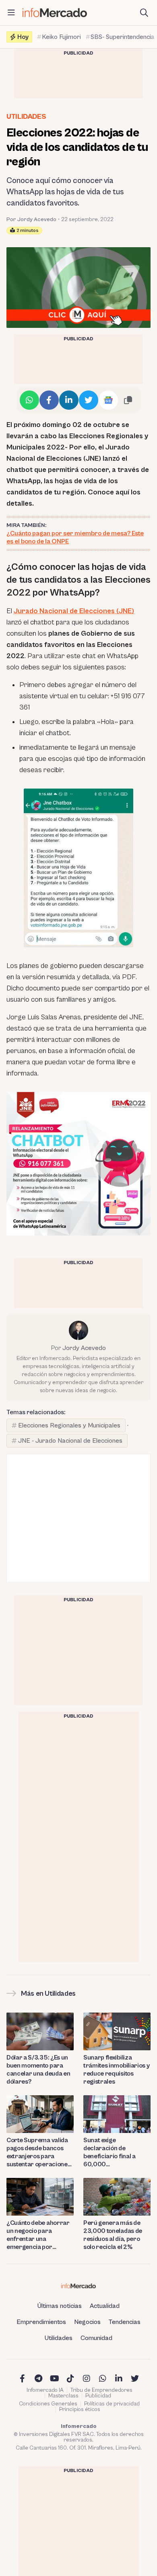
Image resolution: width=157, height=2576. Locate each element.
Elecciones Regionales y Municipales (69, 1425)
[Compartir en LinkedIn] (69, 400)
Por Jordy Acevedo (31, 220)
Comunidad (96, 2338)
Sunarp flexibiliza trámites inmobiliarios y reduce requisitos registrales (116, 2070)
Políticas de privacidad (112, 2404)
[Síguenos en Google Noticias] (108, 400)
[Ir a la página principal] (55, 13)
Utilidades (26, 117)
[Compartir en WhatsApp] (29, 400)
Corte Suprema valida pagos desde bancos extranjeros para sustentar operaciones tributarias (38, 2152)
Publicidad (98, 2396)
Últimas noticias (60, 2306)
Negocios (87, 2322)
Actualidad (105, 2306)
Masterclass (63, 2396)
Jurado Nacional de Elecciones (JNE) (74, 611)
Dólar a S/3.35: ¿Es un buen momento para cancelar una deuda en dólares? (38, 2070)
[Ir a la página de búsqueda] (144, 13)
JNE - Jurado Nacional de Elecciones (70, 1441)
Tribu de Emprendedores (101, 2390)
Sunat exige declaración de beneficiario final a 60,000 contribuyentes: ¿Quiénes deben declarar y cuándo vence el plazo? (109, 2152)
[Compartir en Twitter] (89, 400)
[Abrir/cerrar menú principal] (11, 13)
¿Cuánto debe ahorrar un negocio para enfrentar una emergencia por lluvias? (38, 2235)
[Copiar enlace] (128, 400)
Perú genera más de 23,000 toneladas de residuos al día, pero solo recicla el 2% (113, 2235)
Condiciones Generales (48, 2404)
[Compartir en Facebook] (49, 400)
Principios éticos (80, 2409)
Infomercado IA (45, 2390)
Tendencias (125, 2322)
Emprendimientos (41, 2322)
